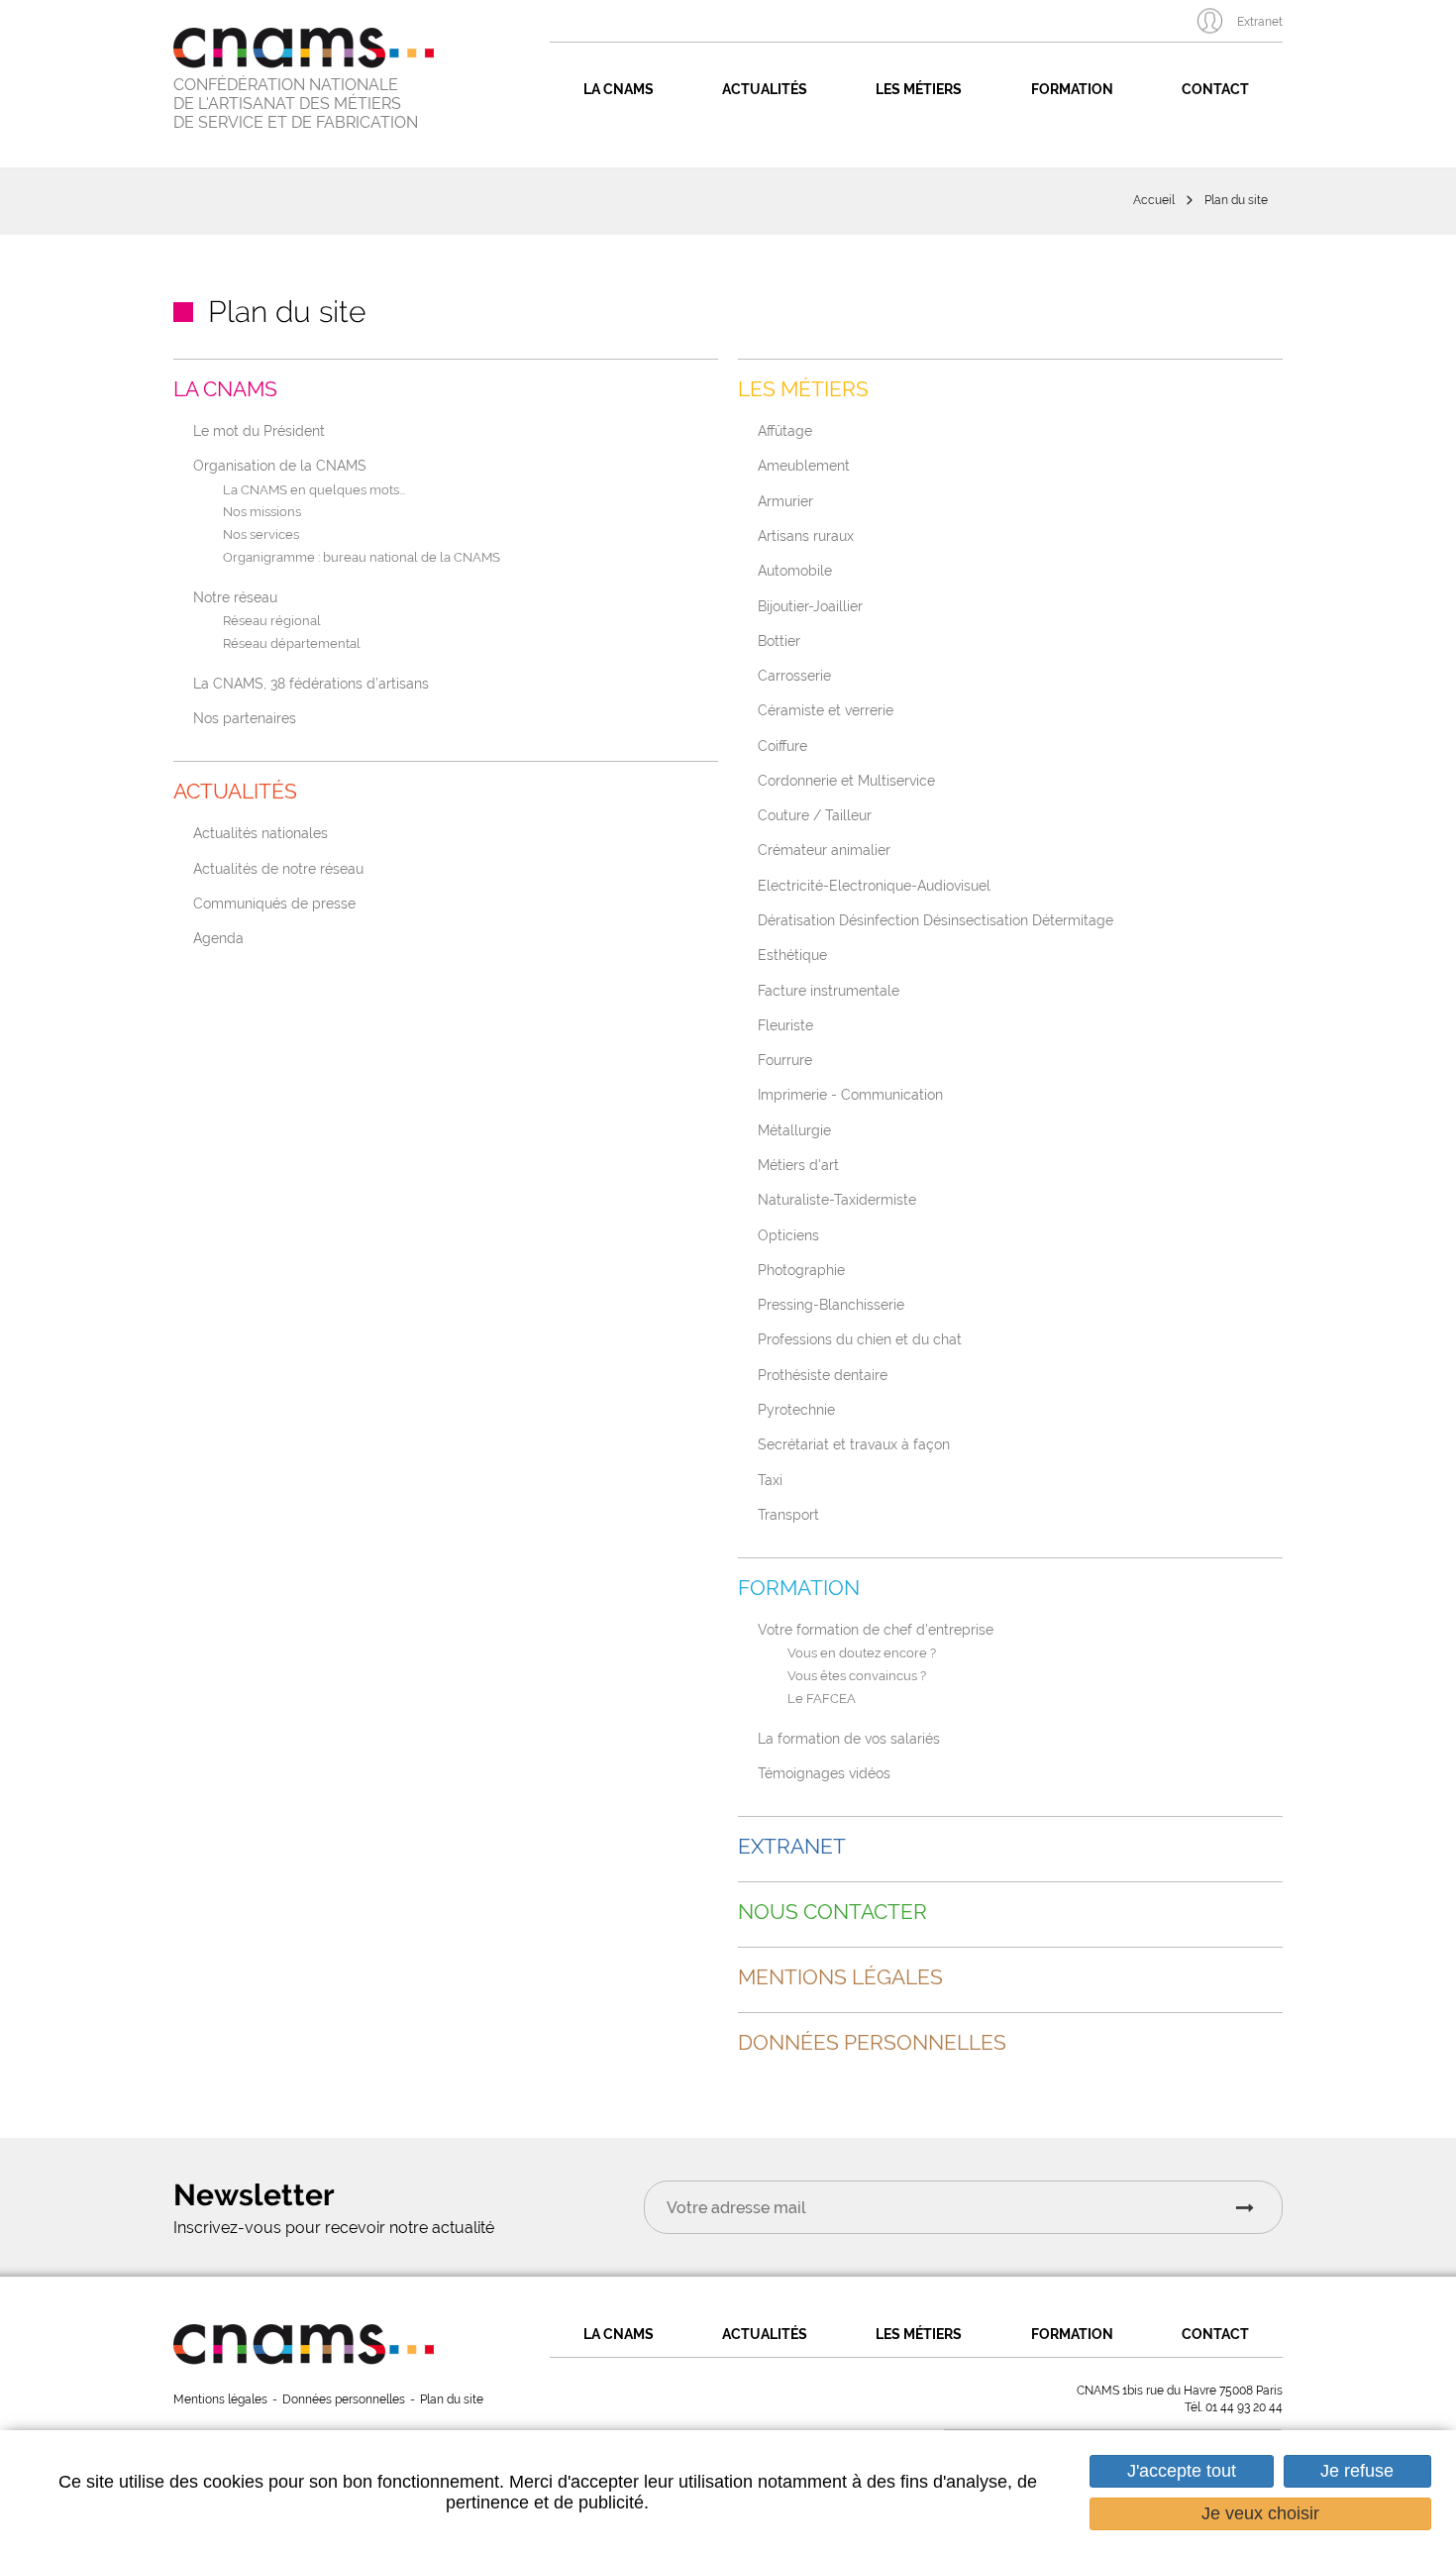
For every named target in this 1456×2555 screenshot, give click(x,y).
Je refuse (1357, 2471)
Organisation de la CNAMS (280, 465)
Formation (1072, 89)
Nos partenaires (245, 718)
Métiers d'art (798, 1165)
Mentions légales (840, 1977)
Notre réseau (235, 597)
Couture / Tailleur (815, 815)
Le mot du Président (259, 430)
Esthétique (792, 955)
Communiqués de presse (274, 903)
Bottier (779, 640)
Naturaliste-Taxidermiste (837, 1199)
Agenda (218, 938)
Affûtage (785, 430)
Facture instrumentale (829, 990)
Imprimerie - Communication (850, 1094)
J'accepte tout (1182, 2471)
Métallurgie (794, 1130)
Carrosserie (794, 675)
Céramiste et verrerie (826, 710)
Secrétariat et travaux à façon (854, 1444)
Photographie (801, 1270)
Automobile (795, 570)
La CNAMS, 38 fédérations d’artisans (311, 683)
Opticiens (788, 1235)
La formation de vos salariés (849, 1738)
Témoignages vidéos (824, 1773)
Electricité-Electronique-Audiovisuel (874, 885)
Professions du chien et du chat (860, 1339)
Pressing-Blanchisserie (831, 1304)
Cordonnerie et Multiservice (846, 780)
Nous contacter (832, 1912)
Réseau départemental (292, 644)
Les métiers (919, 89)
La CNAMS (619, 89)
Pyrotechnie (796, 1409)
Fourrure (785, 1060)
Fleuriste (785, 1025)
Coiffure (782, 745)
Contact (1215, 89)
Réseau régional (272, 622)
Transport (788, 1514)
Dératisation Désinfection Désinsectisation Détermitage (936, 920)
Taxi (770, 1480)
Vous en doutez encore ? (862, 1654)
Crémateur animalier (824, 850)
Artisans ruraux (806, 535)
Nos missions (262, 513)
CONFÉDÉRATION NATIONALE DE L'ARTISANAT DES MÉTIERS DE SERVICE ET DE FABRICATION (296, 104)
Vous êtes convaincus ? (857, 1677)
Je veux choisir (1260, 2513)
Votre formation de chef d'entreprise (876, 1629)
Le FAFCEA (822, 1700)
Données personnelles (872, 2043)
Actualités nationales (260, 833)
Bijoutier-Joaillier (810, 606)
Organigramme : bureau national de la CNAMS (362, 558)
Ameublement (804, 465)
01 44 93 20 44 (1244, 2407)
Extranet (1260, 22)
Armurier (785, 501)
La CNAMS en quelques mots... (314, 491)
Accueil (1154, 200)
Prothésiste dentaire (823, 1375)
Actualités (765, 89)
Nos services (261, 535)
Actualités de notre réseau (278, 868)
